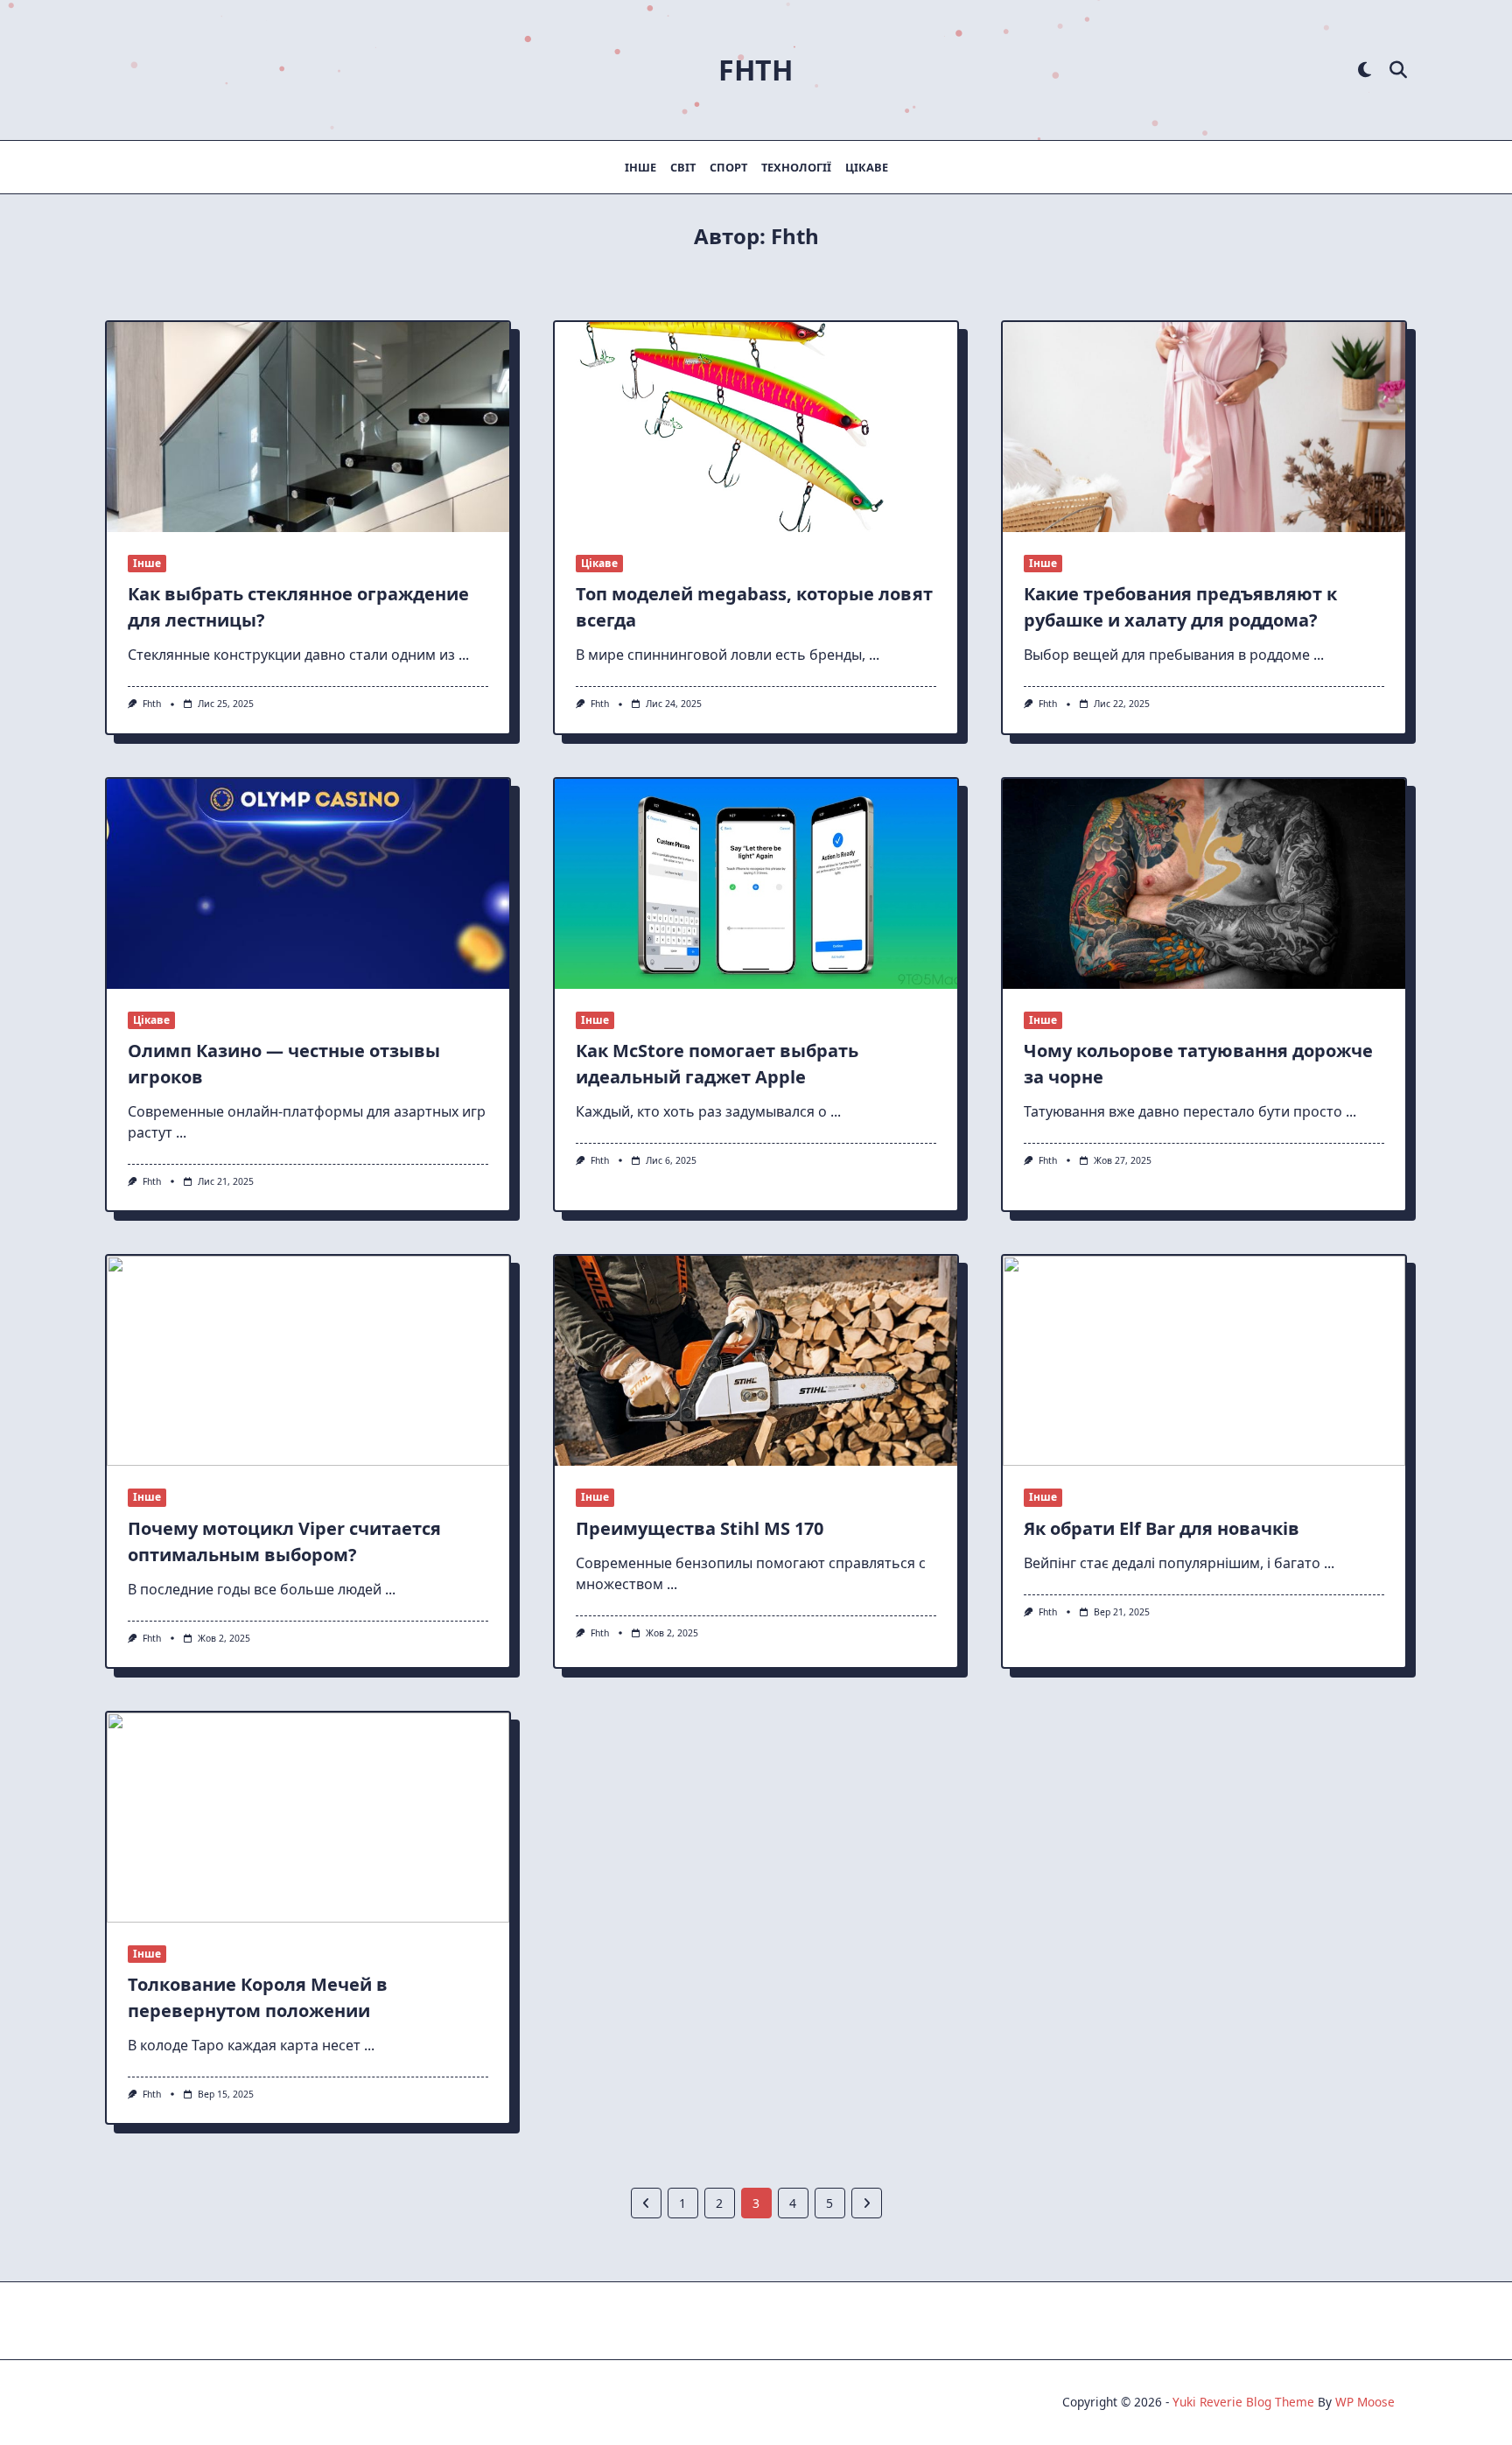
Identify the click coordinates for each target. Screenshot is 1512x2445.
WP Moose (1365, 2402)
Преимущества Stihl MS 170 (700, 1528)
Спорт (728, 167)
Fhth (756, 70)
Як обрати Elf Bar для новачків (1162, 1528)
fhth (152, 704)
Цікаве (867, 167)
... (464, 655)
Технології (796, 167)
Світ (683, 167)
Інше (640, 167)
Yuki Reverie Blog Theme (1243, 2402)
